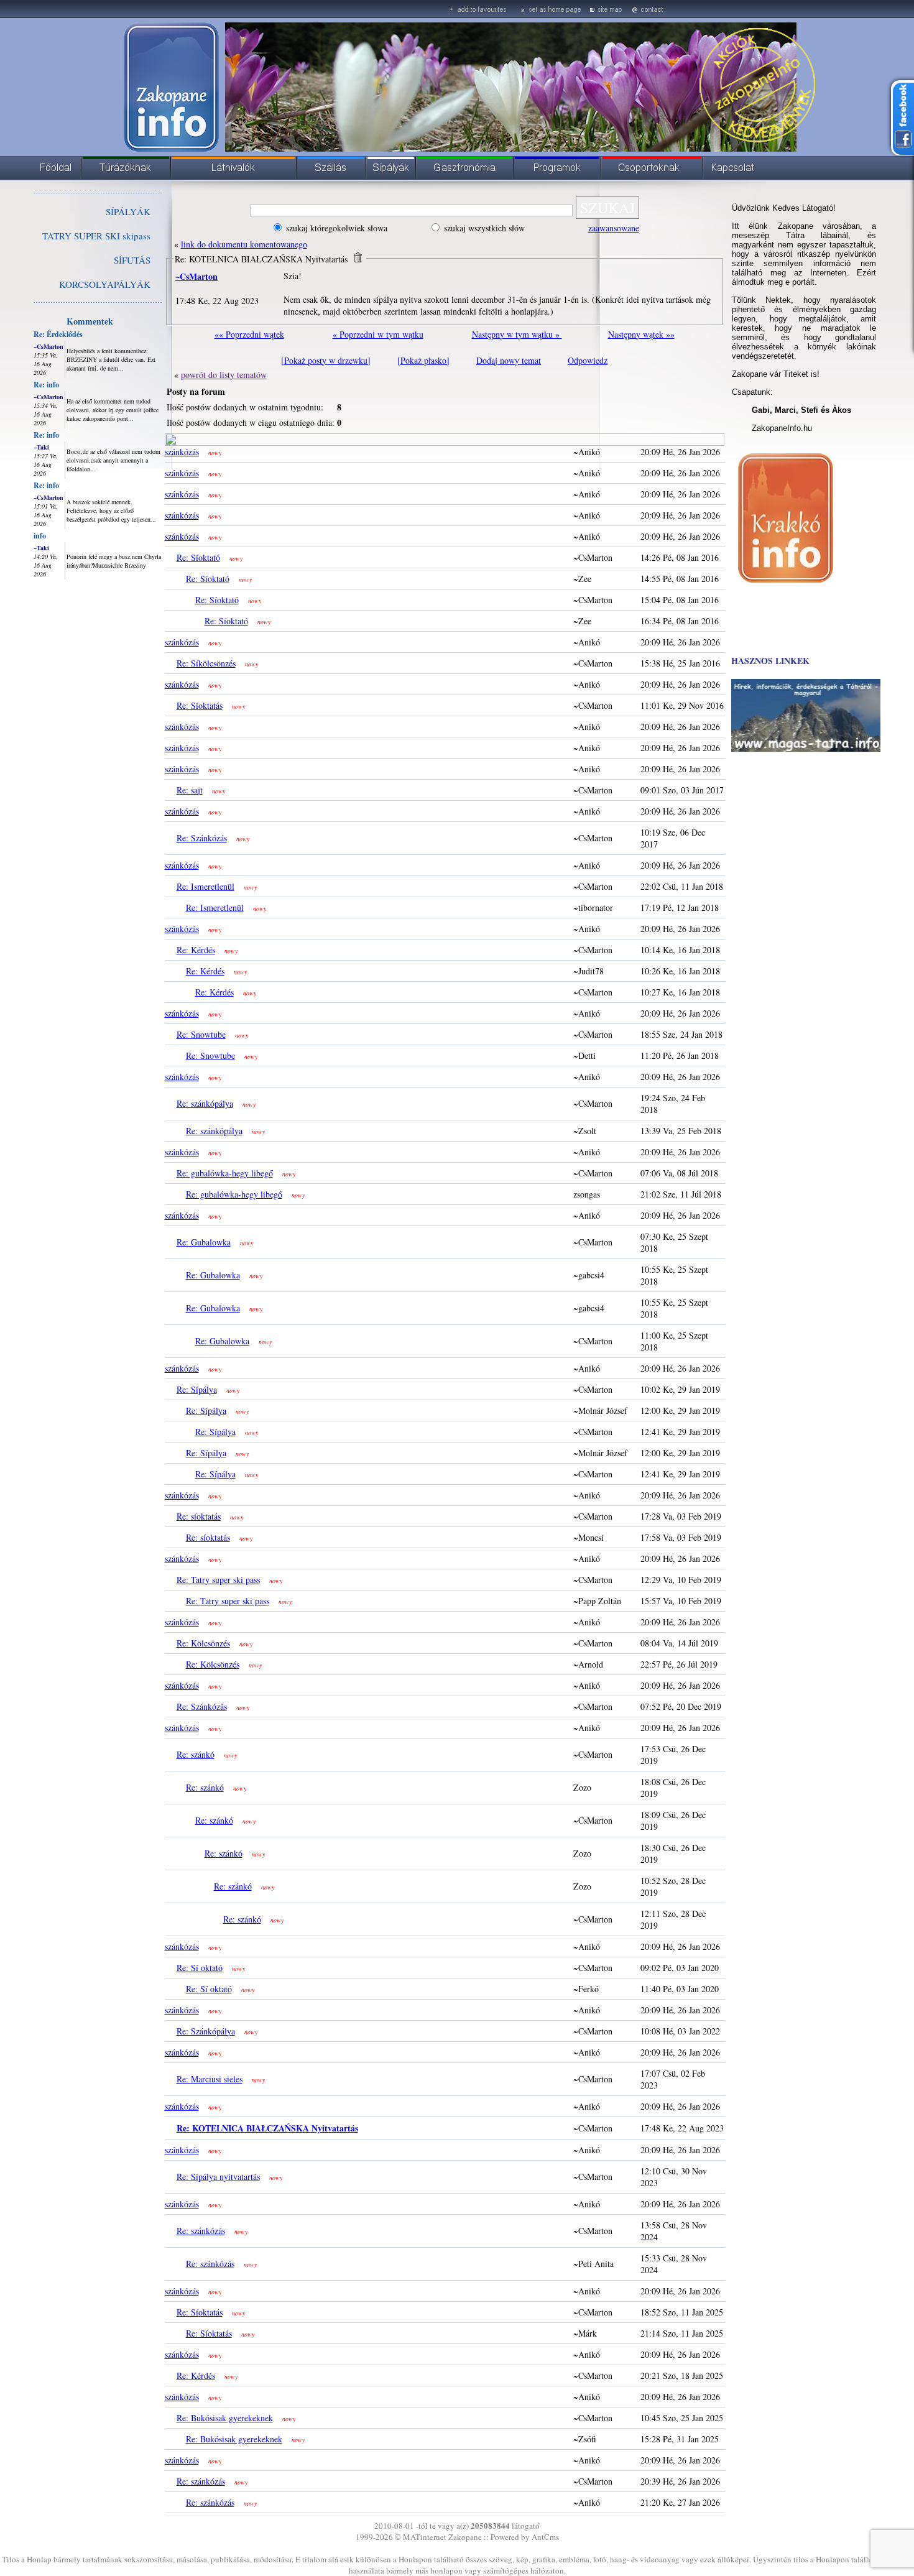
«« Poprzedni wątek (249, 334)
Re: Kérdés (196, 950)
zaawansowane (614, 228)
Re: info (46, 385)
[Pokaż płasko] (423, 360)
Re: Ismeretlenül (205, 886)
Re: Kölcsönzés (203, 1643)
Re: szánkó (196, 1754)
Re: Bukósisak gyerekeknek (225, 2418)
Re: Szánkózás (202, 838)
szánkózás (182, 452)
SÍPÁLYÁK (128, 211)
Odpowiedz (588, 360)
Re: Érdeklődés (58, 334)
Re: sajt (190, 790)
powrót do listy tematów (224, 375)
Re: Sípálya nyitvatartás (218, 2177)
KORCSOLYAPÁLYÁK (105, 284)
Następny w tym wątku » (517, 334)
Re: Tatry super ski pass (218, 1580)
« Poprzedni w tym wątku (378, 334)
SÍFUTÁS (132, 260)
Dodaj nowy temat (509, 360)
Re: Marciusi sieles (210, 2079)
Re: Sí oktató (200, 1968)
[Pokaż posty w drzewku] (326, 360)
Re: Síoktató (198, 557)
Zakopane (465, 2537)
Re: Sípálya (197, 1389)
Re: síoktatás (199, 1516)
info (40, 536)
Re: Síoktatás (200, 705)
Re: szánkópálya (205, 1103)
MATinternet (425, 2537)
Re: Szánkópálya (206, 2031)
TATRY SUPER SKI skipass (96, 236)
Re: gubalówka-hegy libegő (225, 1173)
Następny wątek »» (641, 334)
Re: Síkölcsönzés (206, 663)
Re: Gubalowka (204, 1242)
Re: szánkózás (201, 2231)
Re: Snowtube (201, 1034)
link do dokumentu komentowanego (244, 244)
